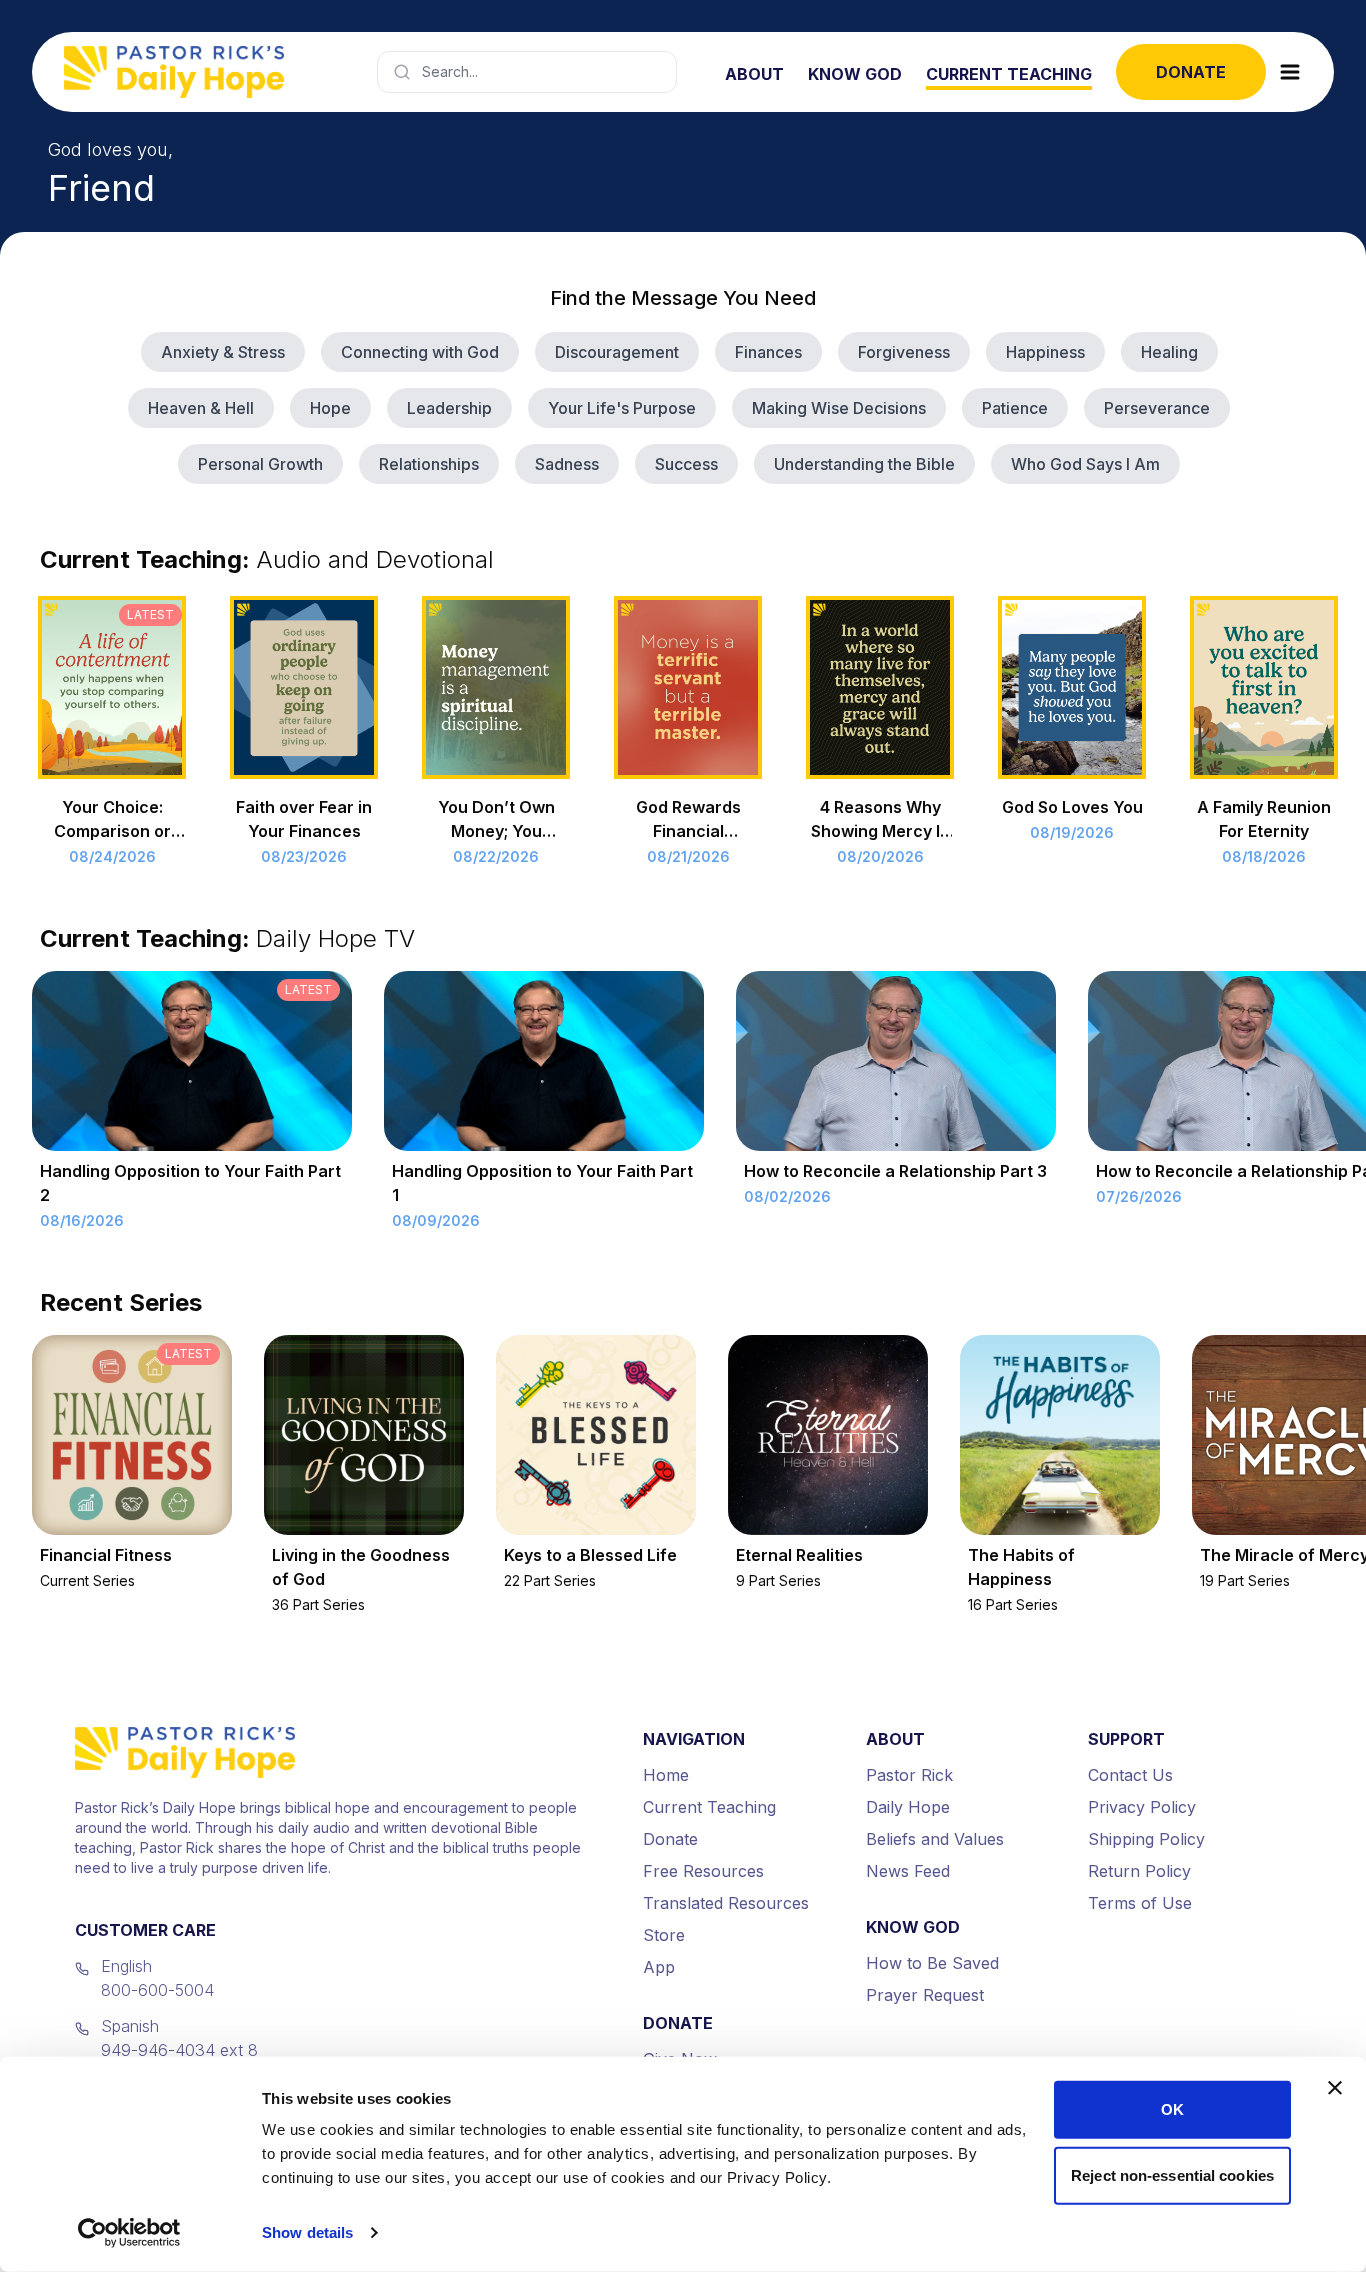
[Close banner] (1335, 2088)
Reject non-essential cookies (1172, 2174)
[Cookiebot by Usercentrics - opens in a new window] (129, 2233)
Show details (307, 2232)
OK (1172, 2109)
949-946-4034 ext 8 (179, 2050)
